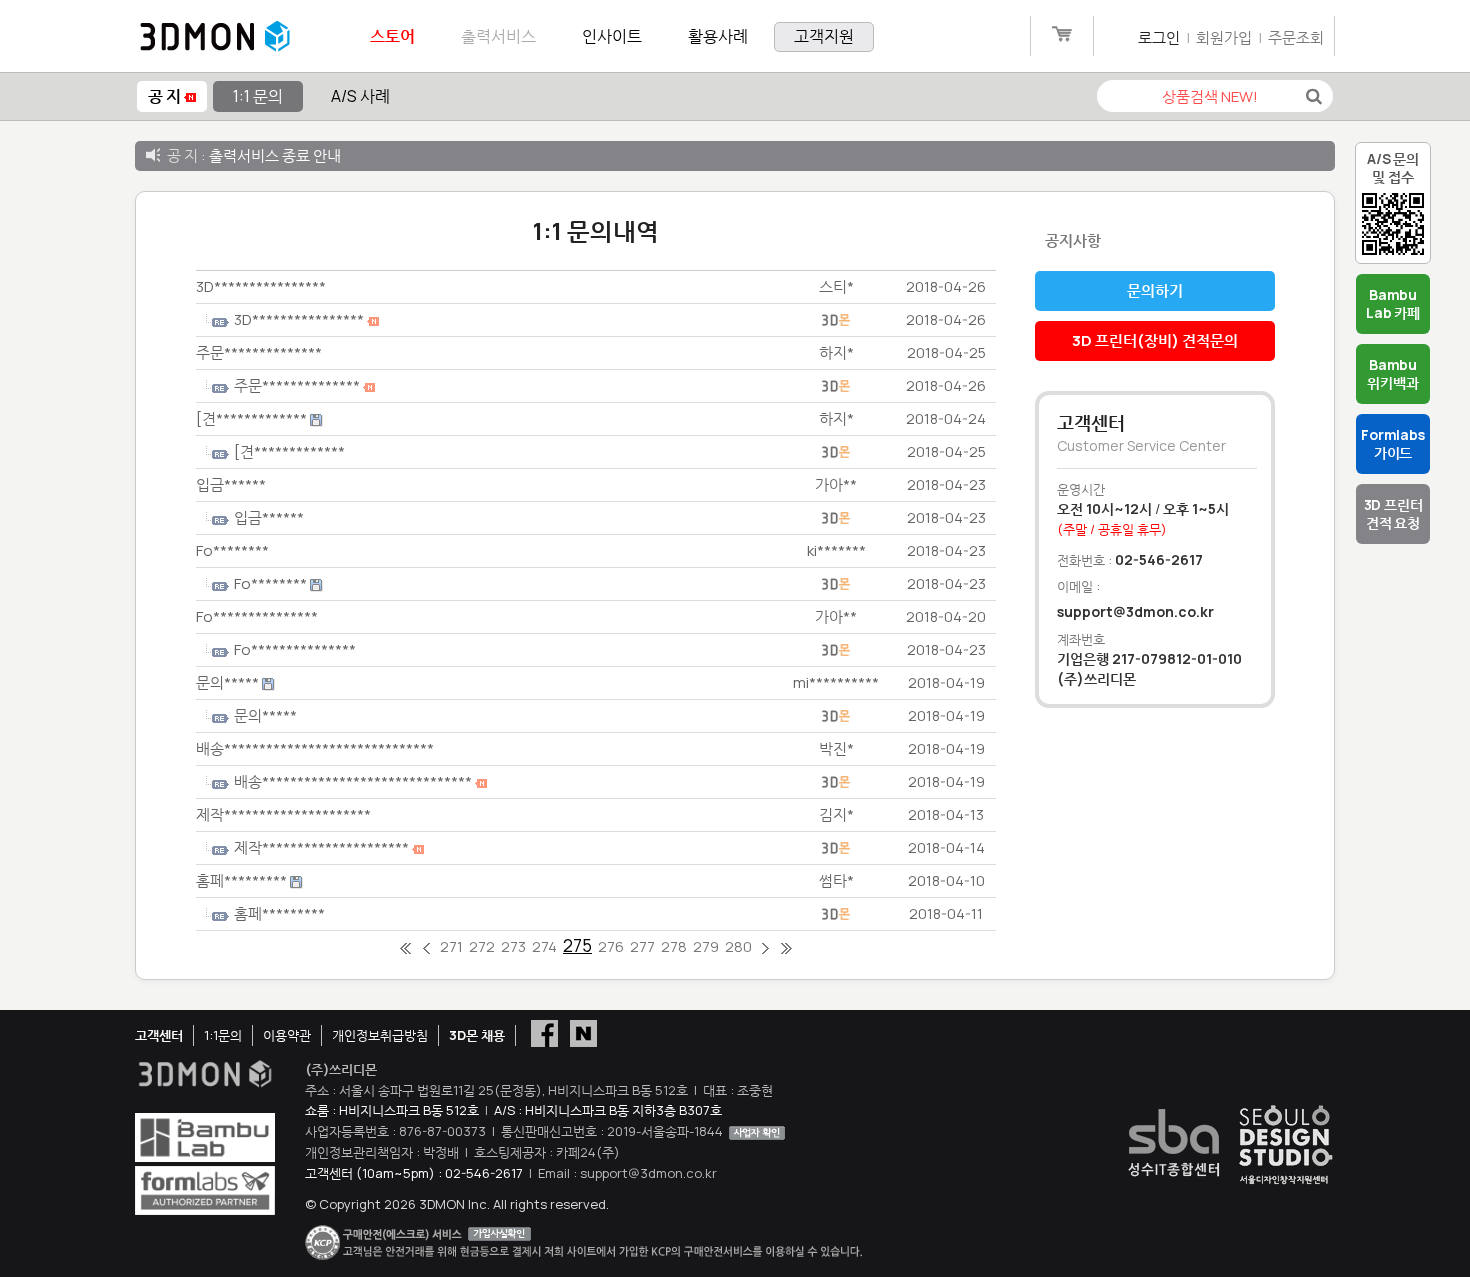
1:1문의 (223, 1035)
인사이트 (612, 36)
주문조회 (1296, 37)
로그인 (1159, 37)
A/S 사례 (360, 96)
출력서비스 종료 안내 (275, 155)
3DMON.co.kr (215, 37)
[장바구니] (1061, 37)
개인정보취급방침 (380, 1035)
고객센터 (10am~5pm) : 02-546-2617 (414, 1173)
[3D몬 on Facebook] (544, 1032)
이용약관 (287, 1035)
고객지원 (824, 36)
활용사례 (718, 36)
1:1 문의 (258, 96)
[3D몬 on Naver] (583, 1032)
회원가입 (1224, 37)
